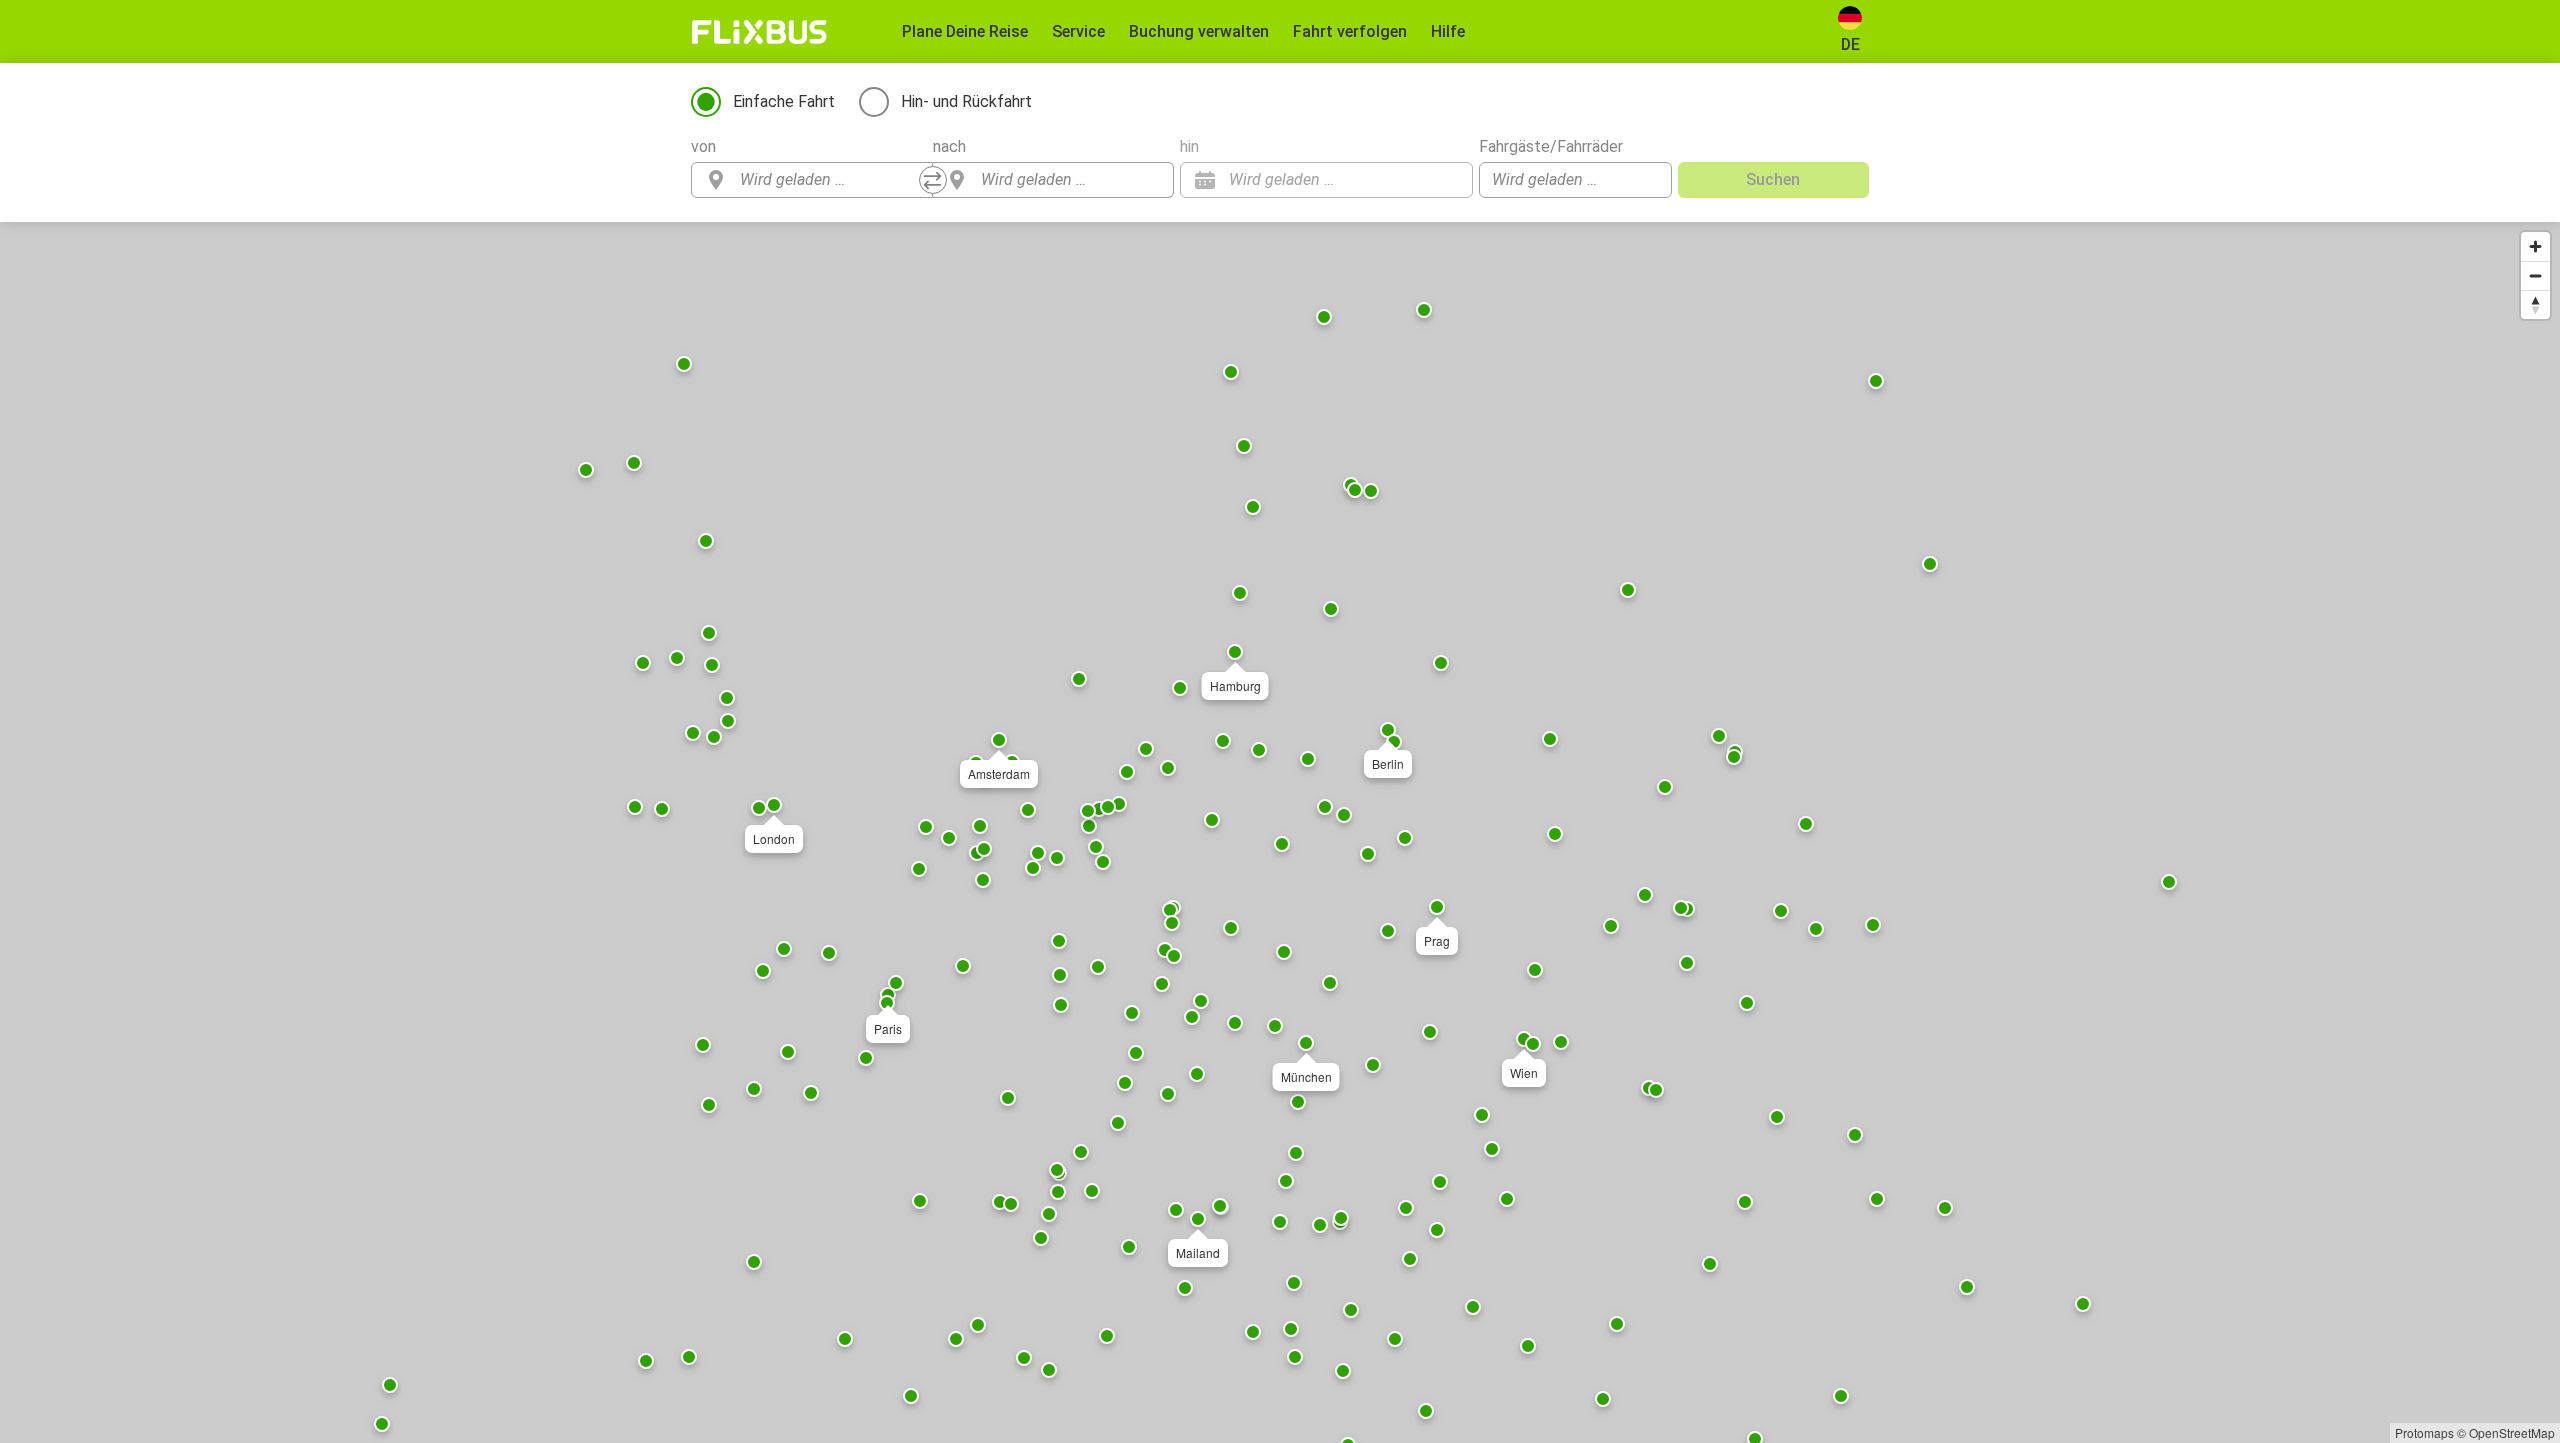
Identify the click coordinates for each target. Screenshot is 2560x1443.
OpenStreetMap (2512, 1432)
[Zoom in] (2535, 246)
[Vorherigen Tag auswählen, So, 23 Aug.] (1418, 180)
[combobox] (830, 180)
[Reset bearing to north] (2535, 304)
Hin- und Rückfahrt (966, 101)
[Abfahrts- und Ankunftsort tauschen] (933, 180)
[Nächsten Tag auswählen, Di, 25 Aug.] (1448, 180)
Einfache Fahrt (784, 101)
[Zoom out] (2535, 275)
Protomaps (2424, 1432)
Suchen (1773, 179)
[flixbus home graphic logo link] (759, 32)
